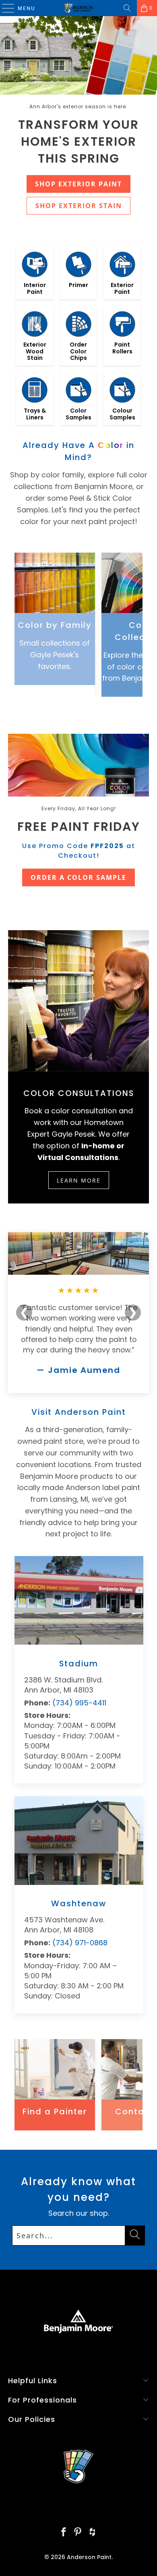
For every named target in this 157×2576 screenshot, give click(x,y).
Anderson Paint (89, 2557)
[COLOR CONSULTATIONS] (79, 1001)
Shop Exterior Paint (78, 184)
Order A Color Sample (78, 877)
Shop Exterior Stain (79, 206)
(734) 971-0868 (80, 1943)
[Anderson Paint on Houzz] (93, 2533)
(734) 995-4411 (79, 1703)
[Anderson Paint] (79, 8)
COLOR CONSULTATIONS (79, 1093)
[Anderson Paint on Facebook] (64, 2533)
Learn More (79, 1180)
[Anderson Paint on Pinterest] (78, 2533)
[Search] (127, 8)
